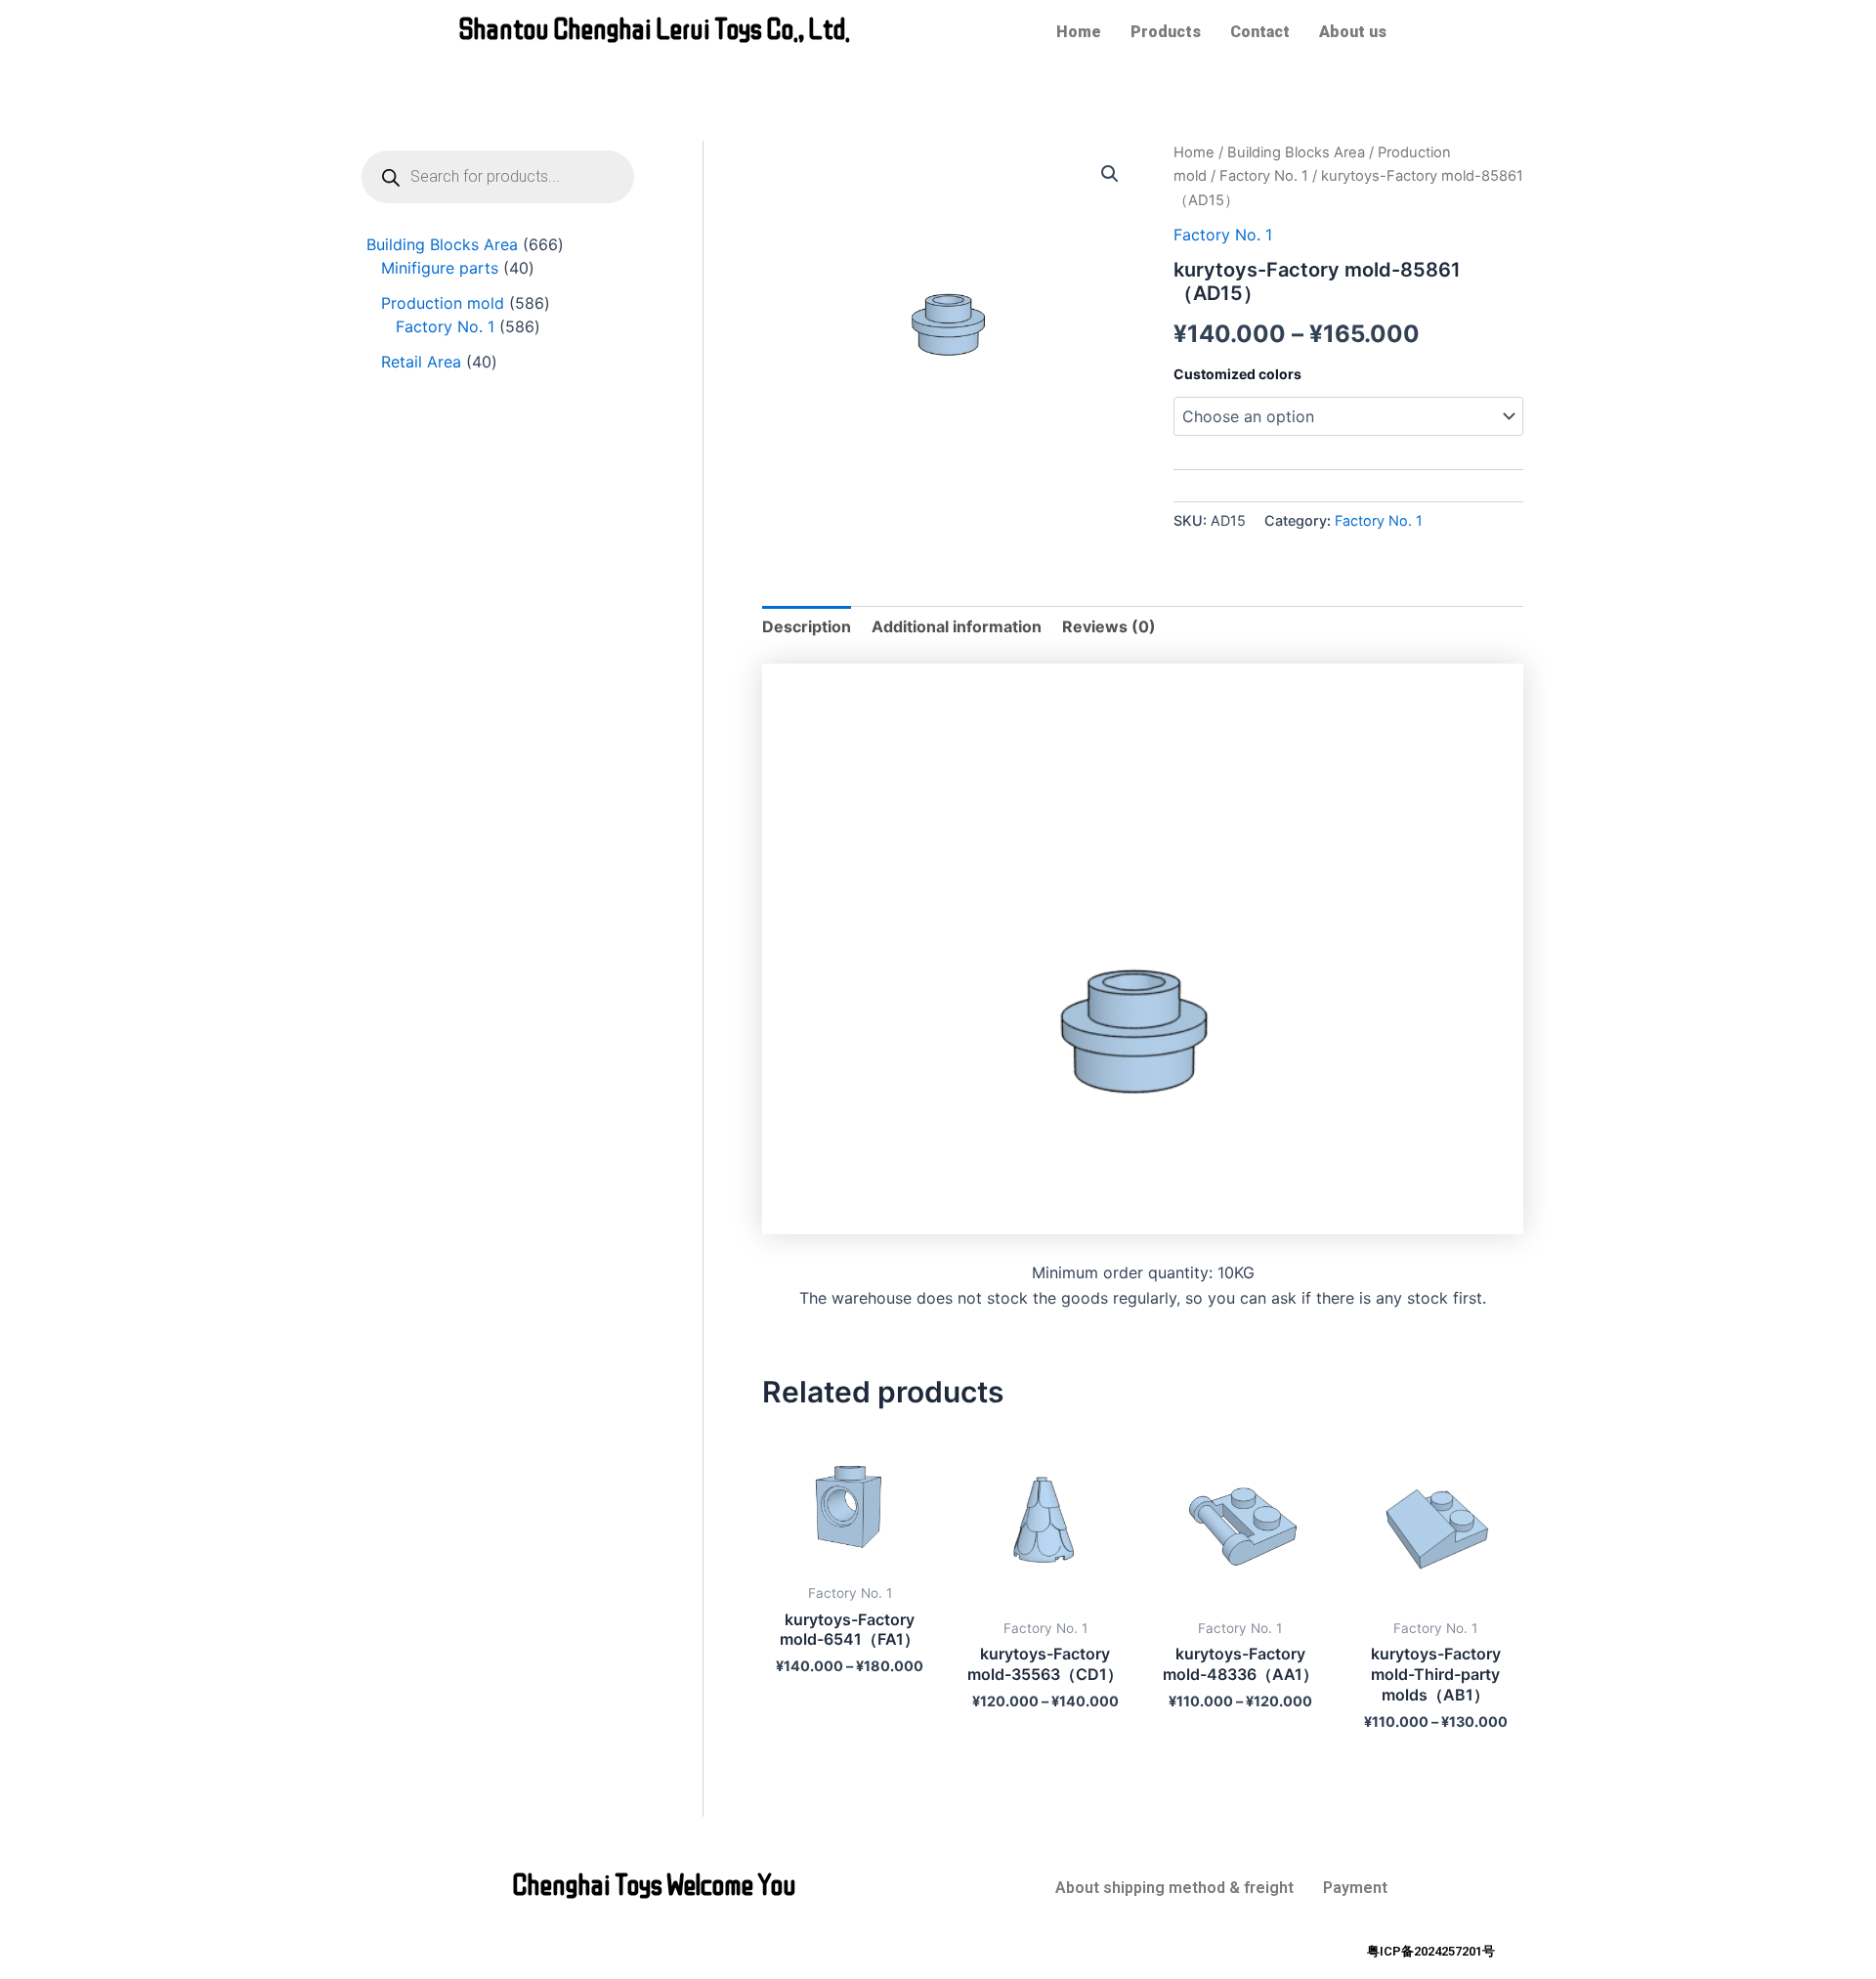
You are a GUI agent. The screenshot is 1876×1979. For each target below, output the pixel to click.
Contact (1260, 32)
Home (1079, 32)
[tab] (807, 626)
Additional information (957, 626)
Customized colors (1237, 374)
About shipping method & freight (1174, 1888)
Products (1166, 32)
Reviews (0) (1109, 626)
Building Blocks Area (1296, 152)
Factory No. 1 (1264, 176)
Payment (1355, 1888)
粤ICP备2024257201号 (1431, 1951)
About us (1353, 32)
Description (807, 626)
